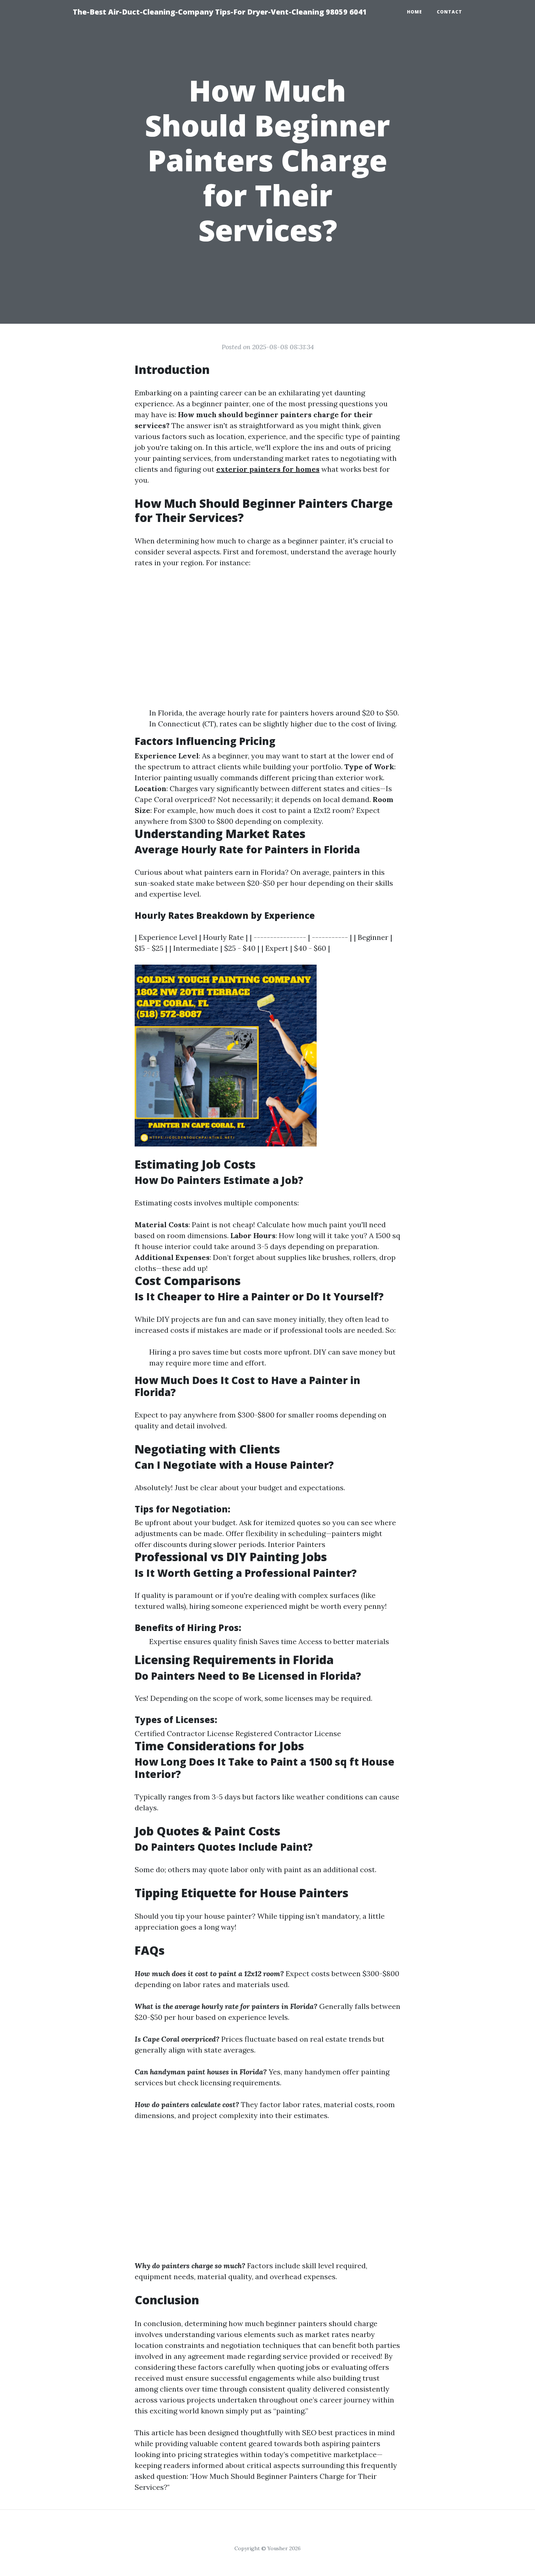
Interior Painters (297, 1544)
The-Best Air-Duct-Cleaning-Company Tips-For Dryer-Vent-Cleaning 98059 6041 (220, 12)
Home (415, 12)
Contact (449, 12)
